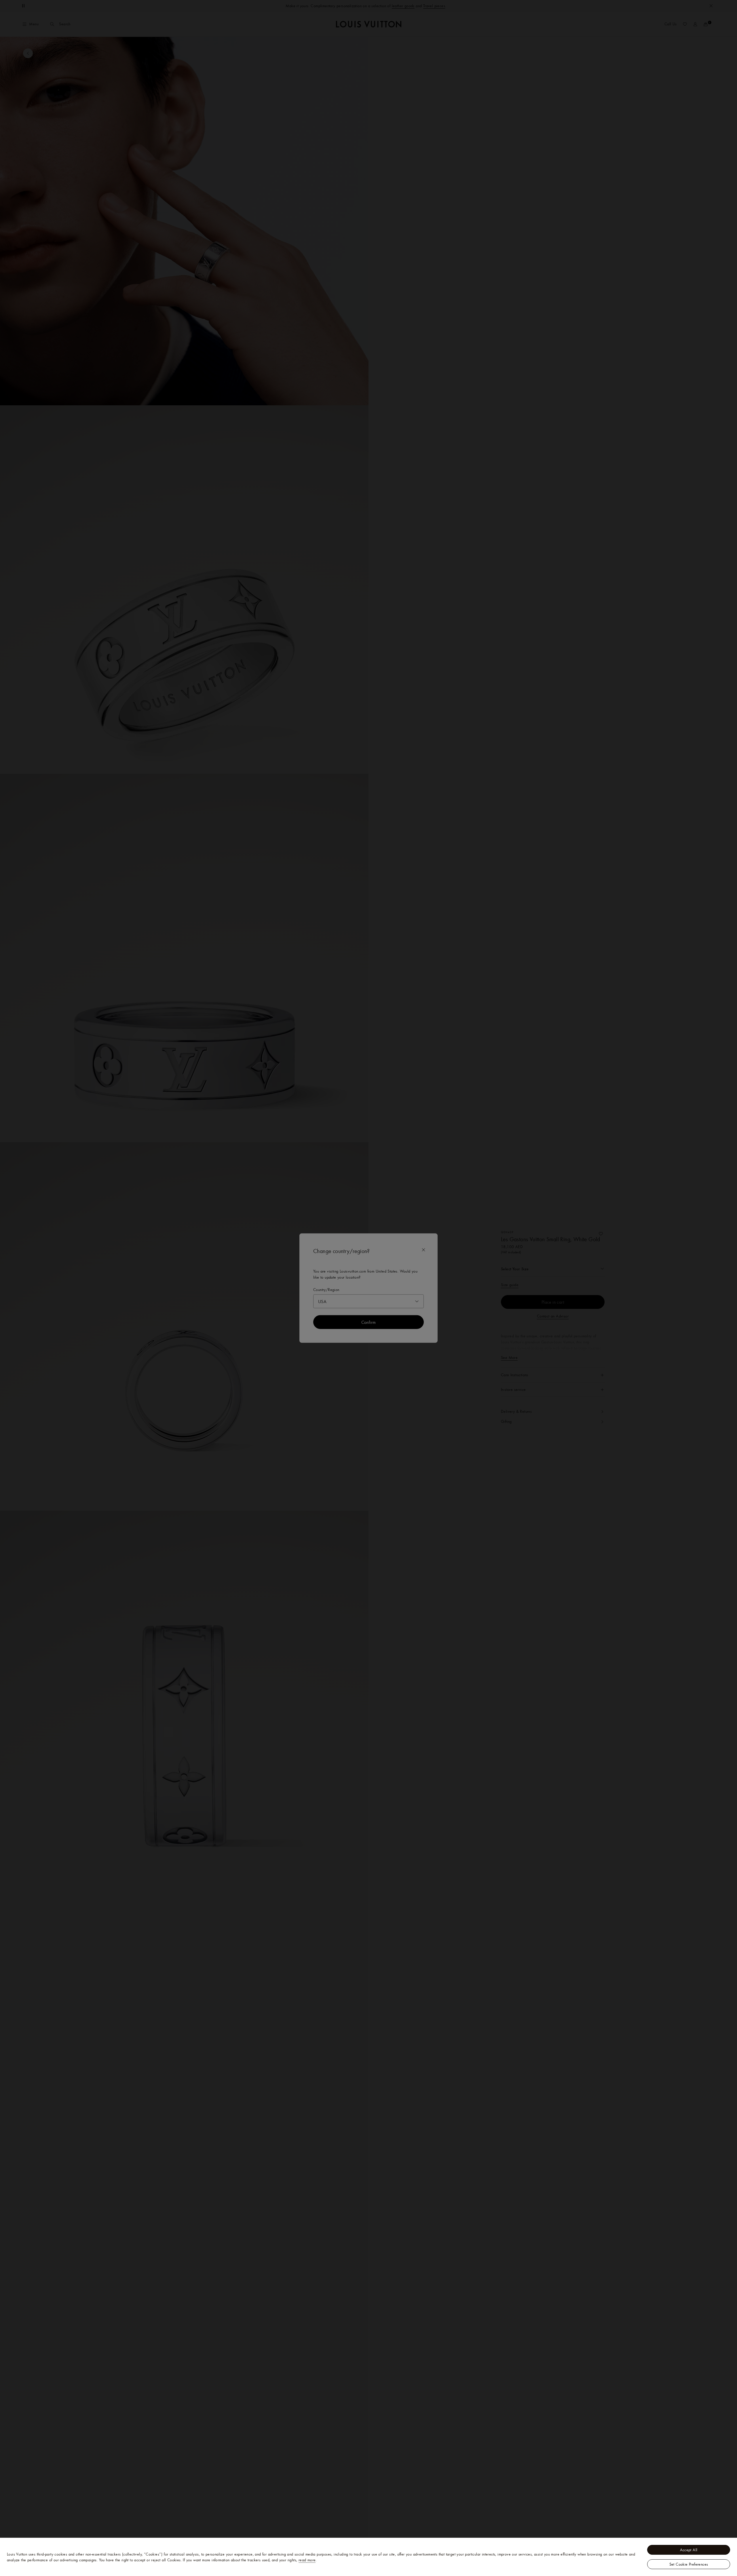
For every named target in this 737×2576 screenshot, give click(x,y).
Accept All (689, 2550)
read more (307, 2560)
